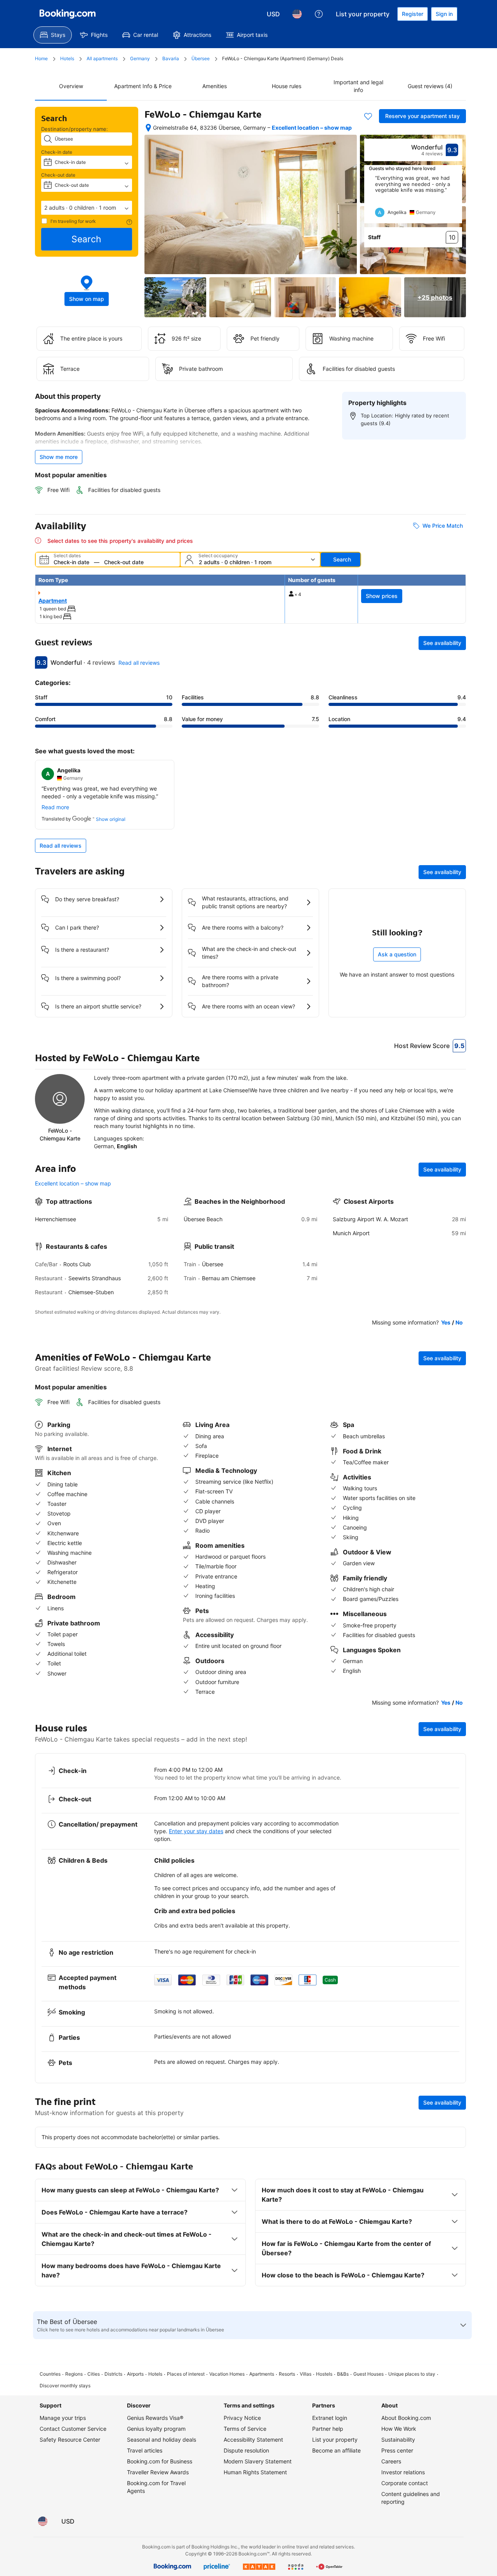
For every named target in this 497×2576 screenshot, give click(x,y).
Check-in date (57, 152)
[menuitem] (53, 35)
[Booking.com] (68, 14)
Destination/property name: (75, 129)
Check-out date (58, 175)
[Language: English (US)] (297, 14)
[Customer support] (319, 14)
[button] (87, 208)
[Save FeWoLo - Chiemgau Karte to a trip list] (368, 116)
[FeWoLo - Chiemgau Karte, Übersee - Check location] (148, 128)
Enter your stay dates (196, 1831)
